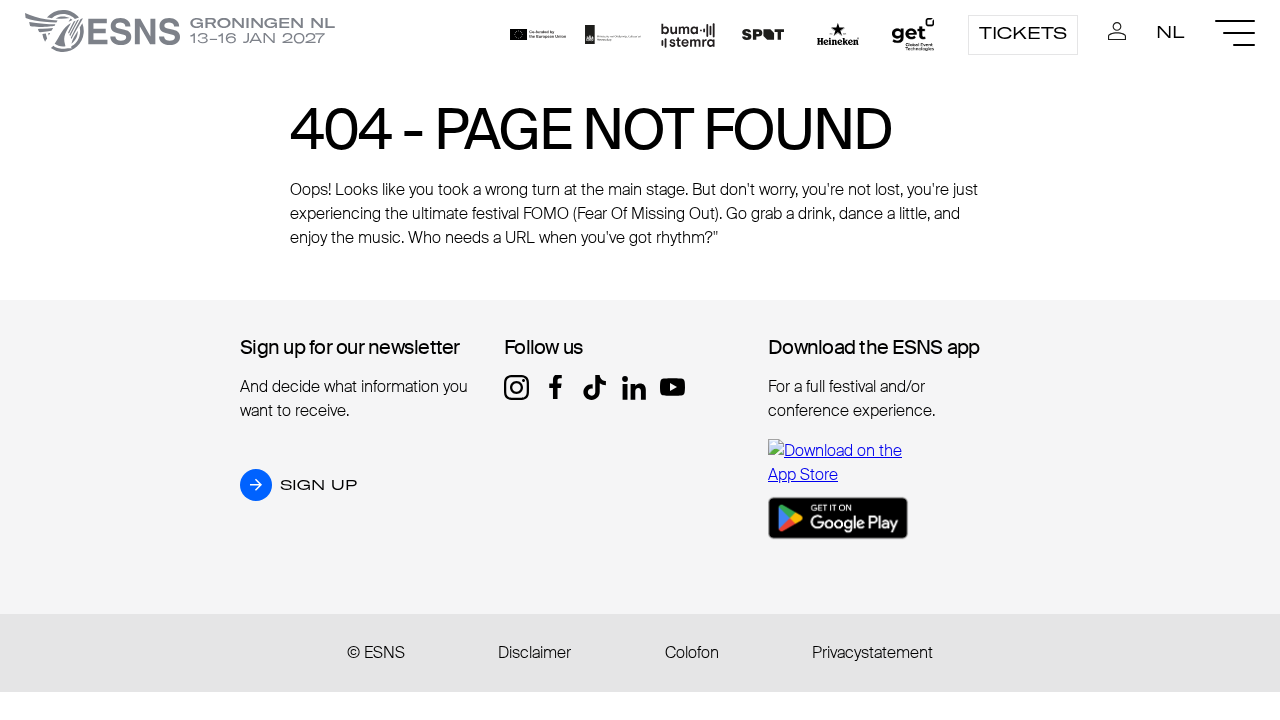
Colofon (692, 652)
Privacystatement (872, 652)
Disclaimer (534, 652)
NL (1170, 32)
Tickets (1023, 33)
